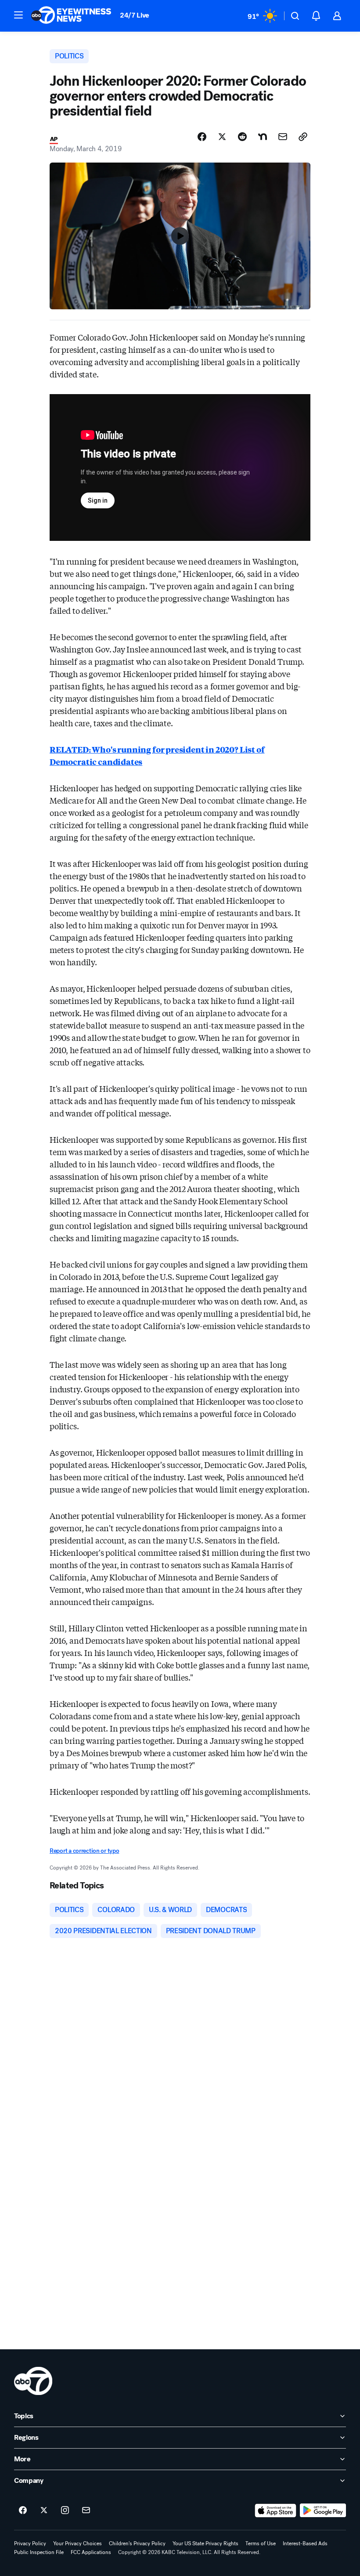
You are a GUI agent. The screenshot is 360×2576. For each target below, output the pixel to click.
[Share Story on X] (222, 137)
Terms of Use (261, 2543)
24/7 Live (135, 15)
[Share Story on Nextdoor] (263, 137)
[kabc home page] (33, 2381)
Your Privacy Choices (77, 2543)
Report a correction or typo (84, 1851)
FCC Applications (91, 2552)
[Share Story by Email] (283, 137)
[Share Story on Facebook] (202, 137)
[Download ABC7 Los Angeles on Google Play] (323, 2511)
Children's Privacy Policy (137, 2543)
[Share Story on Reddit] (242, 137)
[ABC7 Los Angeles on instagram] (65, 2511)
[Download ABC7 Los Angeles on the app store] (276, 2511)
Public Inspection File (39, 2552)
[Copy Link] (303, 137)
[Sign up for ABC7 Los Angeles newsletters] (86, 2511)
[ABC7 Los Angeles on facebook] (23, 2511)
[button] (18, 15)
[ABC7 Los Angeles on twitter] (44, 2511)
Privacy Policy (30, 2543)
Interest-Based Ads (305, 2543)
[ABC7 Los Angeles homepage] (71, 16)
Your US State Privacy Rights (205, 2543)
